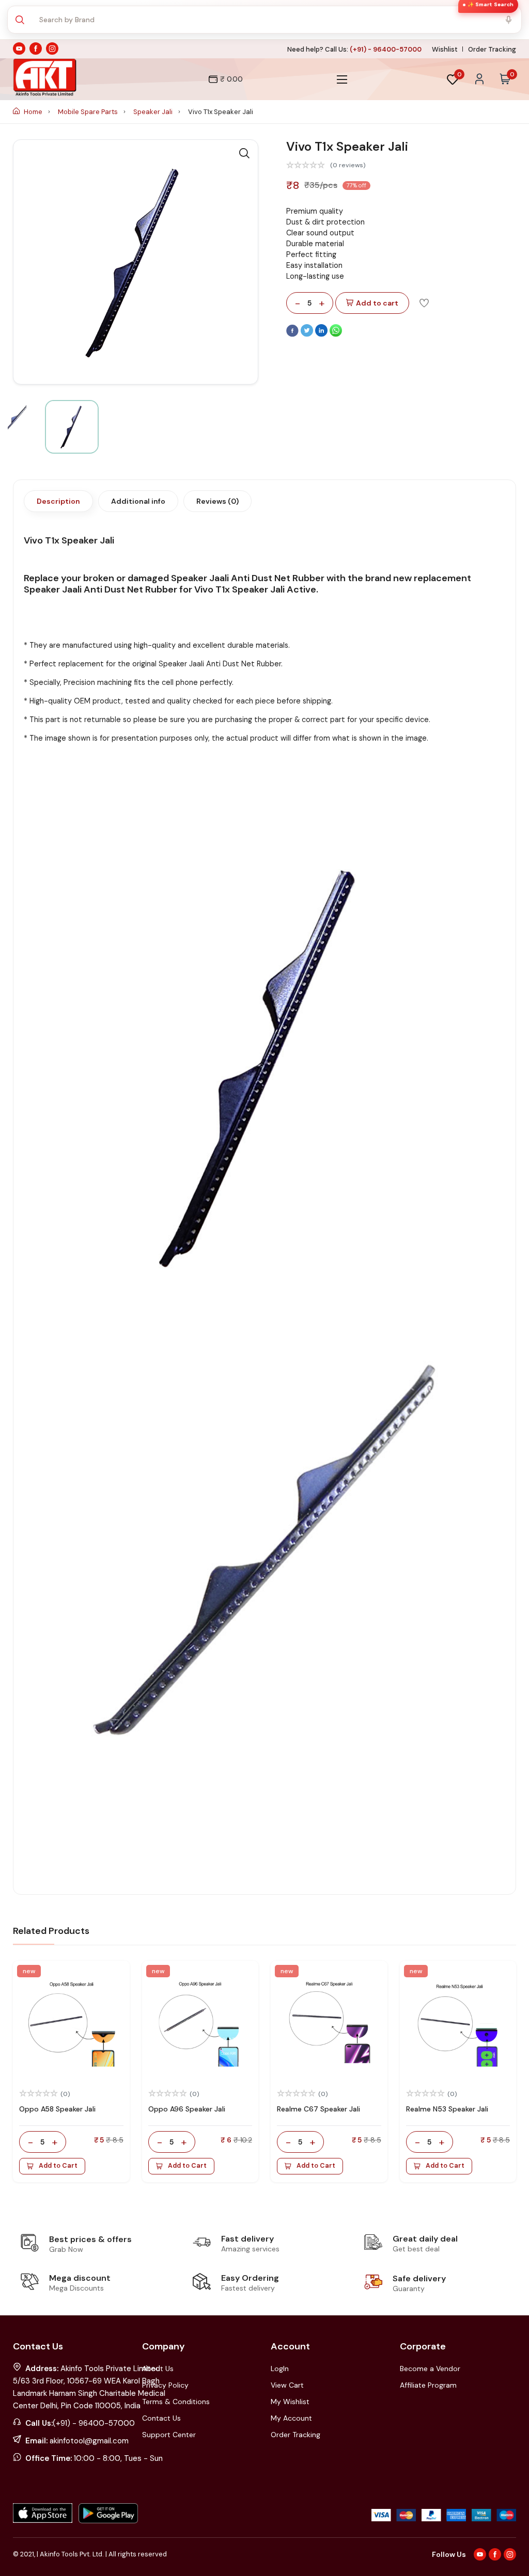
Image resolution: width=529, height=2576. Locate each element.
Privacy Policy (165, 2385)
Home (33, 112)
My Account (291, 2418)
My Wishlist (290, 2402)
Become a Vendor (430, 2369)
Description (58, 501)
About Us (158, 2369)
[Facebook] (293, 334)
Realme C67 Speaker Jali (318, 2109)
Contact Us (161, 2418)
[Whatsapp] (336, 334)
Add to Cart (58, 2166)
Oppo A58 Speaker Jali (57, 2109)
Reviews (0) (217, 501)
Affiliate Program (428, 2385)
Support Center (169, 2435)
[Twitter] (308, 334)
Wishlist (445, 49)
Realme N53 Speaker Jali (447, 2109)
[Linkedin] (322, 334)
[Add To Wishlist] (424, 302)
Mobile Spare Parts (89, 112)
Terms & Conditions (176, 2402)
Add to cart (377, 303)
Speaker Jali (154, 112)
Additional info (138, 501)
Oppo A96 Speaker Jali (187, 2109)
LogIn (280, 2369)
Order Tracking (492, 49)
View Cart (287, 2385)
